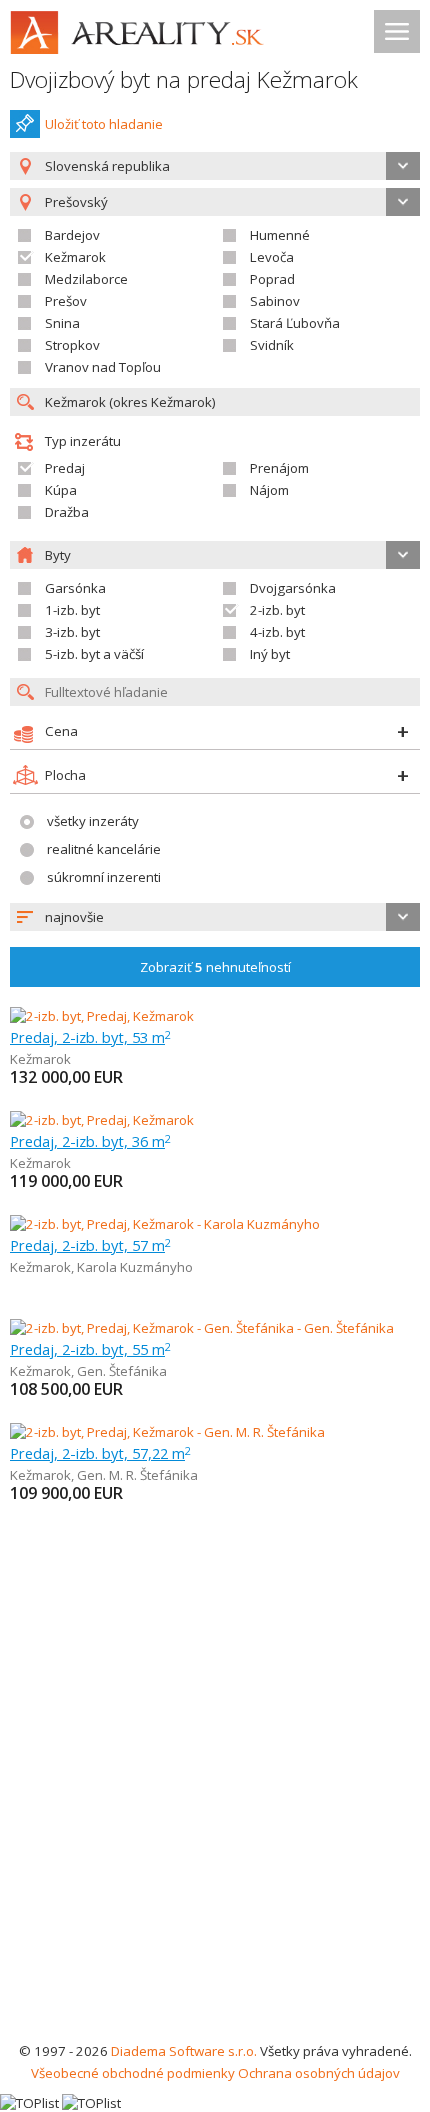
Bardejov (72, 235)
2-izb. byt (277, 610)
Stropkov (72, 345)
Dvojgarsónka (293, 588)
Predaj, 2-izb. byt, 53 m (90, 1037)
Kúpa (61, 490)
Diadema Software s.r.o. (184, 2051)
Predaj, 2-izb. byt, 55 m (90, 1349)
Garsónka (75, 588)
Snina (62, 323)
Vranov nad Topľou (103, 367)
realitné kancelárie (104, 849)
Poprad (272, 279)
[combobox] (215, 166)
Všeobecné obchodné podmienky (133, 2073)
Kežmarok (75, 257)
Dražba (67, 512)
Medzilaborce (86, 279)
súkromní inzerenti (104, 877)
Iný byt (270, 654)
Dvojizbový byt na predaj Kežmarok (184, 79)
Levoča (272, 257)
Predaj (65, 468)
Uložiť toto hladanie (104, 124)
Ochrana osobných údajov (319, 2073)
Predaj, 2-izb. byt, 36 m (90, 1141)
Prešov (66, 301)
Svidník (272, 345)
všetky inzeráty (93, 821)
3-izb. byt (72, 632)
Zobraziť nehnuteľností (215, 967)
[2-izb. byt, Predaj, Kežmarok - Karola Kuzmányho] (165, 1224)
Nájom (269, 490)
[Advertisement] (215, 1815)
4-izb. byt (277, 632)
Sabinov (275, 301)
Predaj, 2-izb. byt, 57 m (90, 1245)
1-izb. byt (72, 610)
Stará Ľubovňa (295, 323)
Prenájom (279, 468)
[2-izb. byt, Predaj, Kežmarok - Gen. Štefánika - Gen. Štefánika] (202, 1328)
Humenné (280, 235)
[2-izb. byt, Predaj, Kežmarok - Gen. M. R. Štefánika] (167, 1432)
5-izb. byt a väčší (94, 654)
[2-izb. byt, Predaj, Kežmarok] (102, 1016)
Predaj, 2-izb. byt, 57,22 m (100, 1453)
